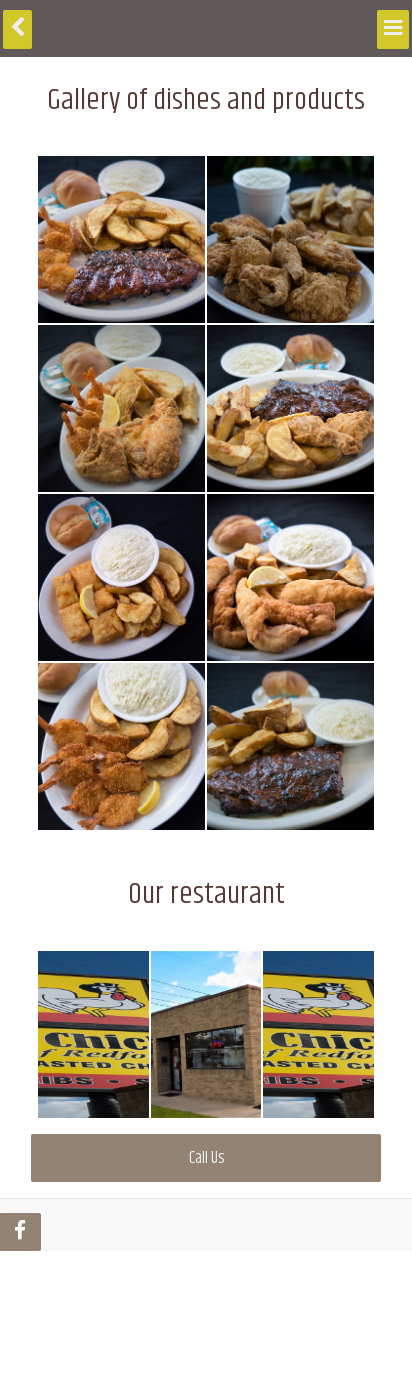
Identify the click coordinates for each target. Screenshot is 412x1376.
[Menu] (395, 26)
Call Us (206, 1158)
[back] (16, 26)
